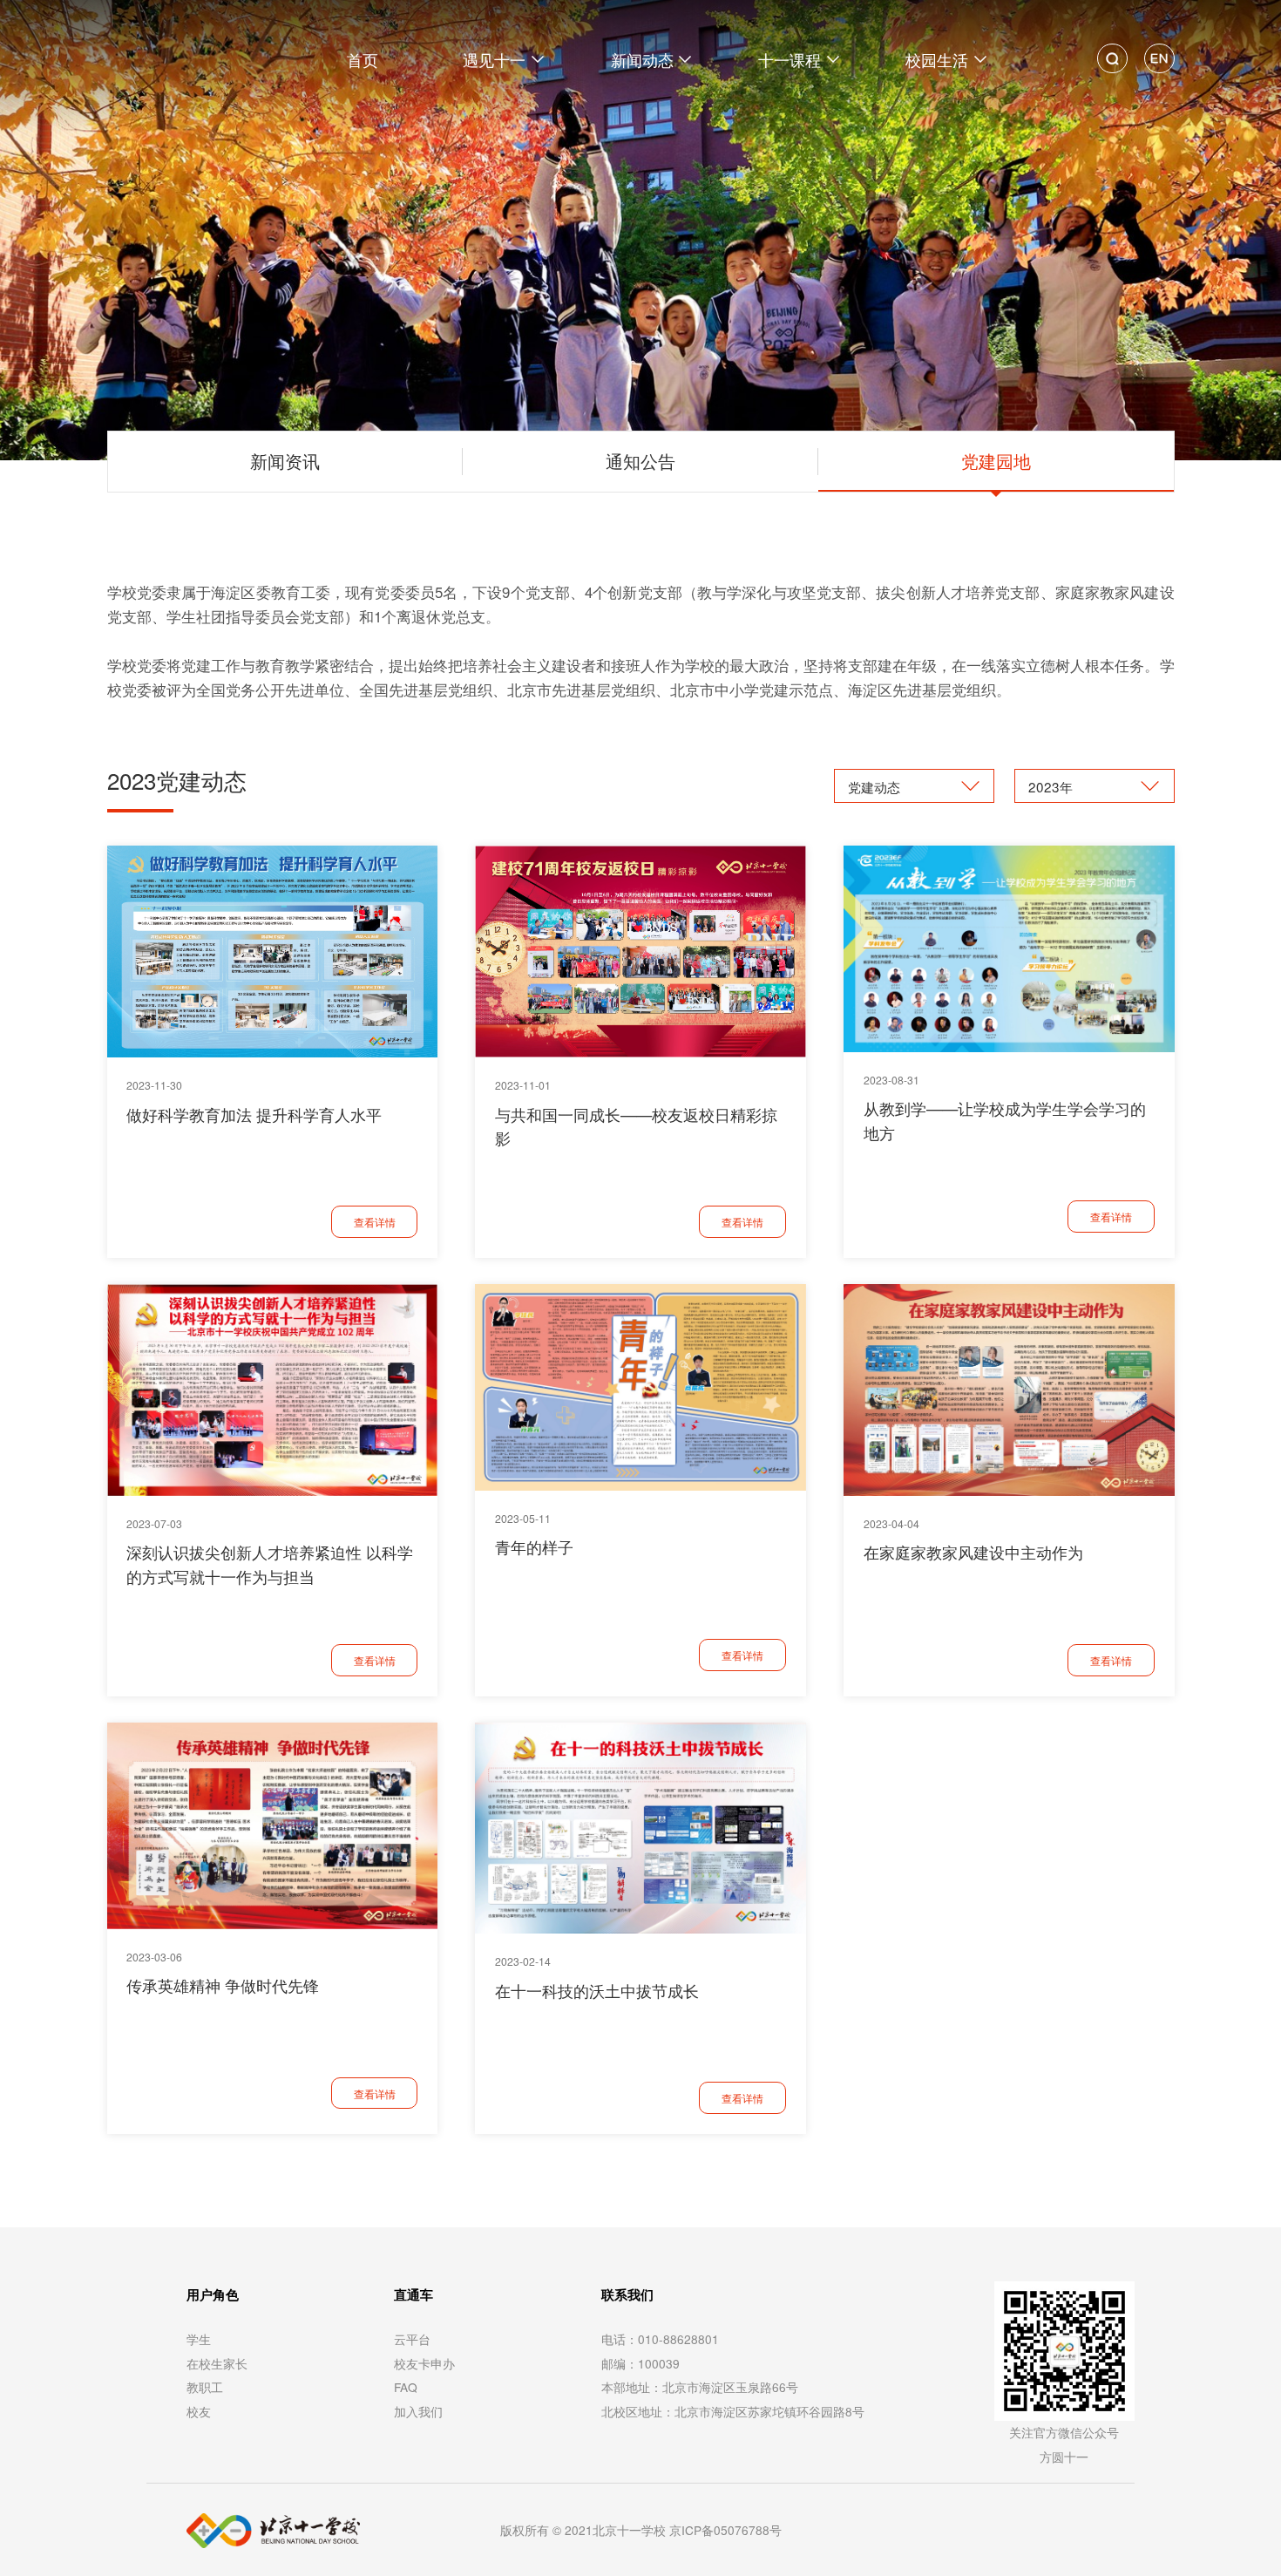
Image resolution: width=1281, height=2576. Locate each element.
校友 (199, 2411)
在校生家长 (217, 2363)
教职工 (205, 2387)
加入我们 (418, 2411)
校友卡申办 (424, 2363)
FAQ (406, 2387)
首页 (363, 59)
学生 (199, 2339)
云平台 (412, 2339)
